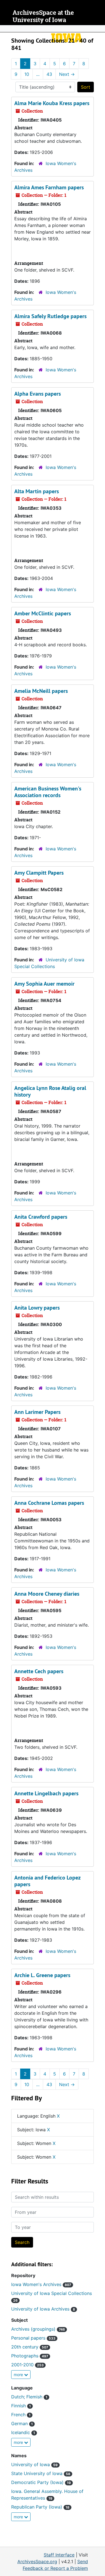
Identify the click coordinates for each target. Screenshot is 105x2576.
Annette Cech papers (39, 1671)
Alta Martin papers (37, 491)
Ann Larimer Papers (37, 1412)
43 (49, 74)
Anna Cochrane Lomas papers (49, 1503)
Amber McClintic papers (43, 613)
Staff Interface (59, 2555)
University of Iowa (34, 2464)
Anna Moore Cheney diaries (47, 1594)
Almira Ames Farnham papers (49, 187)
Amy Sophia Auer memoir (44, 984)
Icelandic (23, 2432)
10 (27, 74)
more (19, 2375)
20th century (30, 2347)
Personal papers (33, 2338)
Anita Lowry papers (37, 1308)
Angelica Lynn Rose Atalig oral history (50, 1091)
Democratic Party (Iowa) (41, 2482)
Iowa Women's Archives (41, 2284)
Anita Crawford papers (41, 1217)
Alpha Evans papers (38, 394)
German (22, 2423)
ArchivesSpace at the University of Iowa (43, 16)
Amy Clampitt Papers (39, 873)
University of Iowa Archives (43, 2309)
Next (67, 74)
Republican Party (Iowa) (40, 2507)
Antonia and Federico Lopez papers (47, 1881)
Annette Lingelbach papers (46, 1793)
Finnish (21, 2406)
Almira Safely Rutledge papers (50, 316)
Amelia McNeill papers (41, 691)
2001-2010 (27, 2365)
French (21, 2415)
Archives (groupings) (38, 2329)
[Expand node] (99, 29)
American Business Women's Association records (48, 792)
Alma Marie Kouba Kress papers (52, 103)
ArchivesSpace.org (37, 2562)
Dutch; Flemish (29, 2397)
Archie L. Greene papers (42, 1975)
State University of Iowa (41, 2473)
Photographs (30, 2356)
